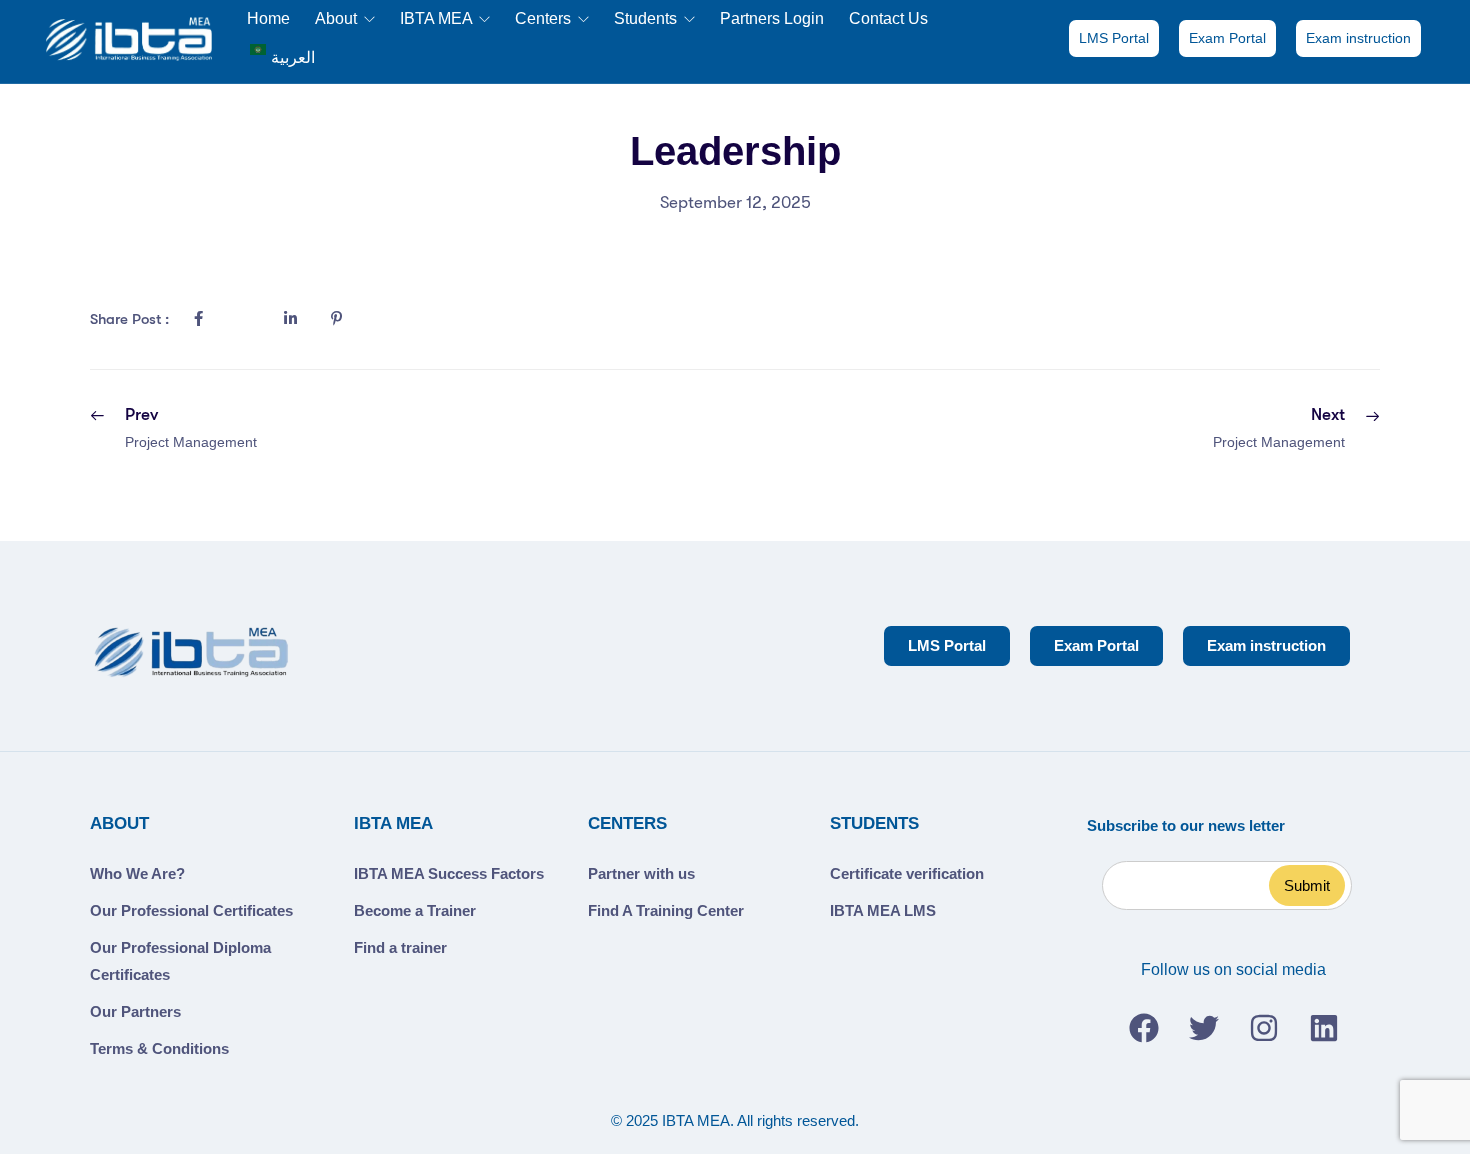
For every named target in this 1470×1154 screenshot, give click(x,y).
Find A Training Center (666, 910)
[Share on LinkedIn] (290, 319)
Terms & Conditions (159, 1048)
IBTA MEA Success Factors (449, 873)
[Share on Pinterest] (336, 319)
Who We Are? (137, 873)
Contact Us (888, 18)
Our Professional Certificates (191, 910)
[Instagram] (1264, 1028)
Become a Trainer (415, 910)
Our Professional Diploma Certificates (180, 961)
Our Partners (135, 1011)
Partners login (772, 18)
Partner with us (641, 873)
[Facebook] (1144, 1028)
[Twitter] (1204, 1028)
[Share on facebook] (198, 319)
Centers (545, 18)
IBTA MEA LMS (883, 910)
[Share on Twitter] (244, 319)
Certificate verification (907, 873)
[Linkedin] (1324, 1028)
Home (268, 18)
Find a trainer (400, 947)
